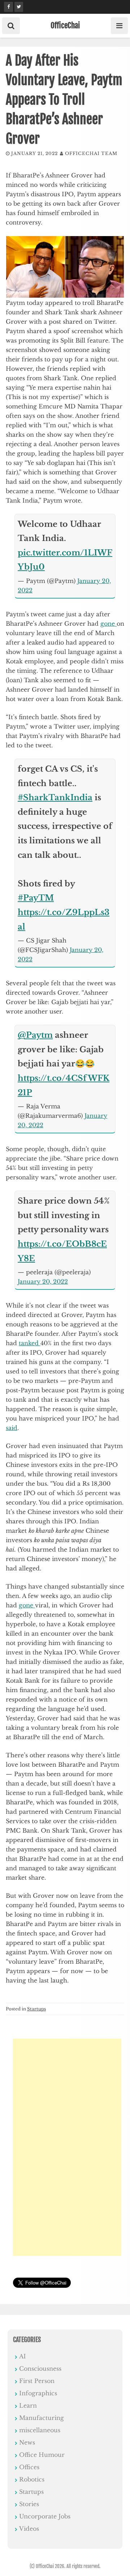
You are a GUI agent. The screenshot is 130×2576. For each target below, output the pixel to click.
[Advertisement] (67, 2147)
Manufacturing (42, 2418)
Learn (28, 2405)
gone (109, 624)
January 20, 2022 (43, 1281)
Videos (29, 2529)
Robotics (32, 2479)
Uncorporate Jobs (45, 2516)
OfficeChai (65, 25)
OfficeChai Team (91, 153)
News (27, 2442)
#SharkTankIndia (55, 798)
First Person (37, 2381)
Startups (36, 2009)
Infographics (38, 2393)
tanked (30, 1343)
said (12, 1428)
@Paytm (35, 1035)
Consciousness (40, 2369)
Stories (29, 2504)
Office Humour (42, 2455)
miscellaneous (40, 2430)
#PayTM (36, 898)
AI (23, 2356)
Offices (29, 2467)
